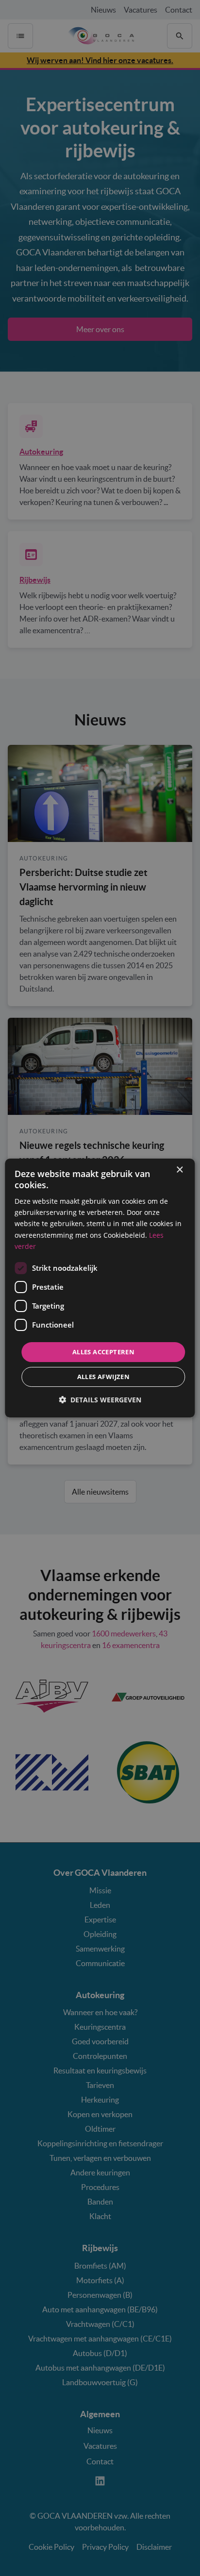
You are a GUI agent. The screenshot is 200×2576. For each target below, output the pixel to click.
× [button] (179, 1170)
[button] (100, 1400)
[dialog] (100, 1288)
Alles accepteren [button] (103, 1352)
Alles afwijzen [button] (104, 1377)
